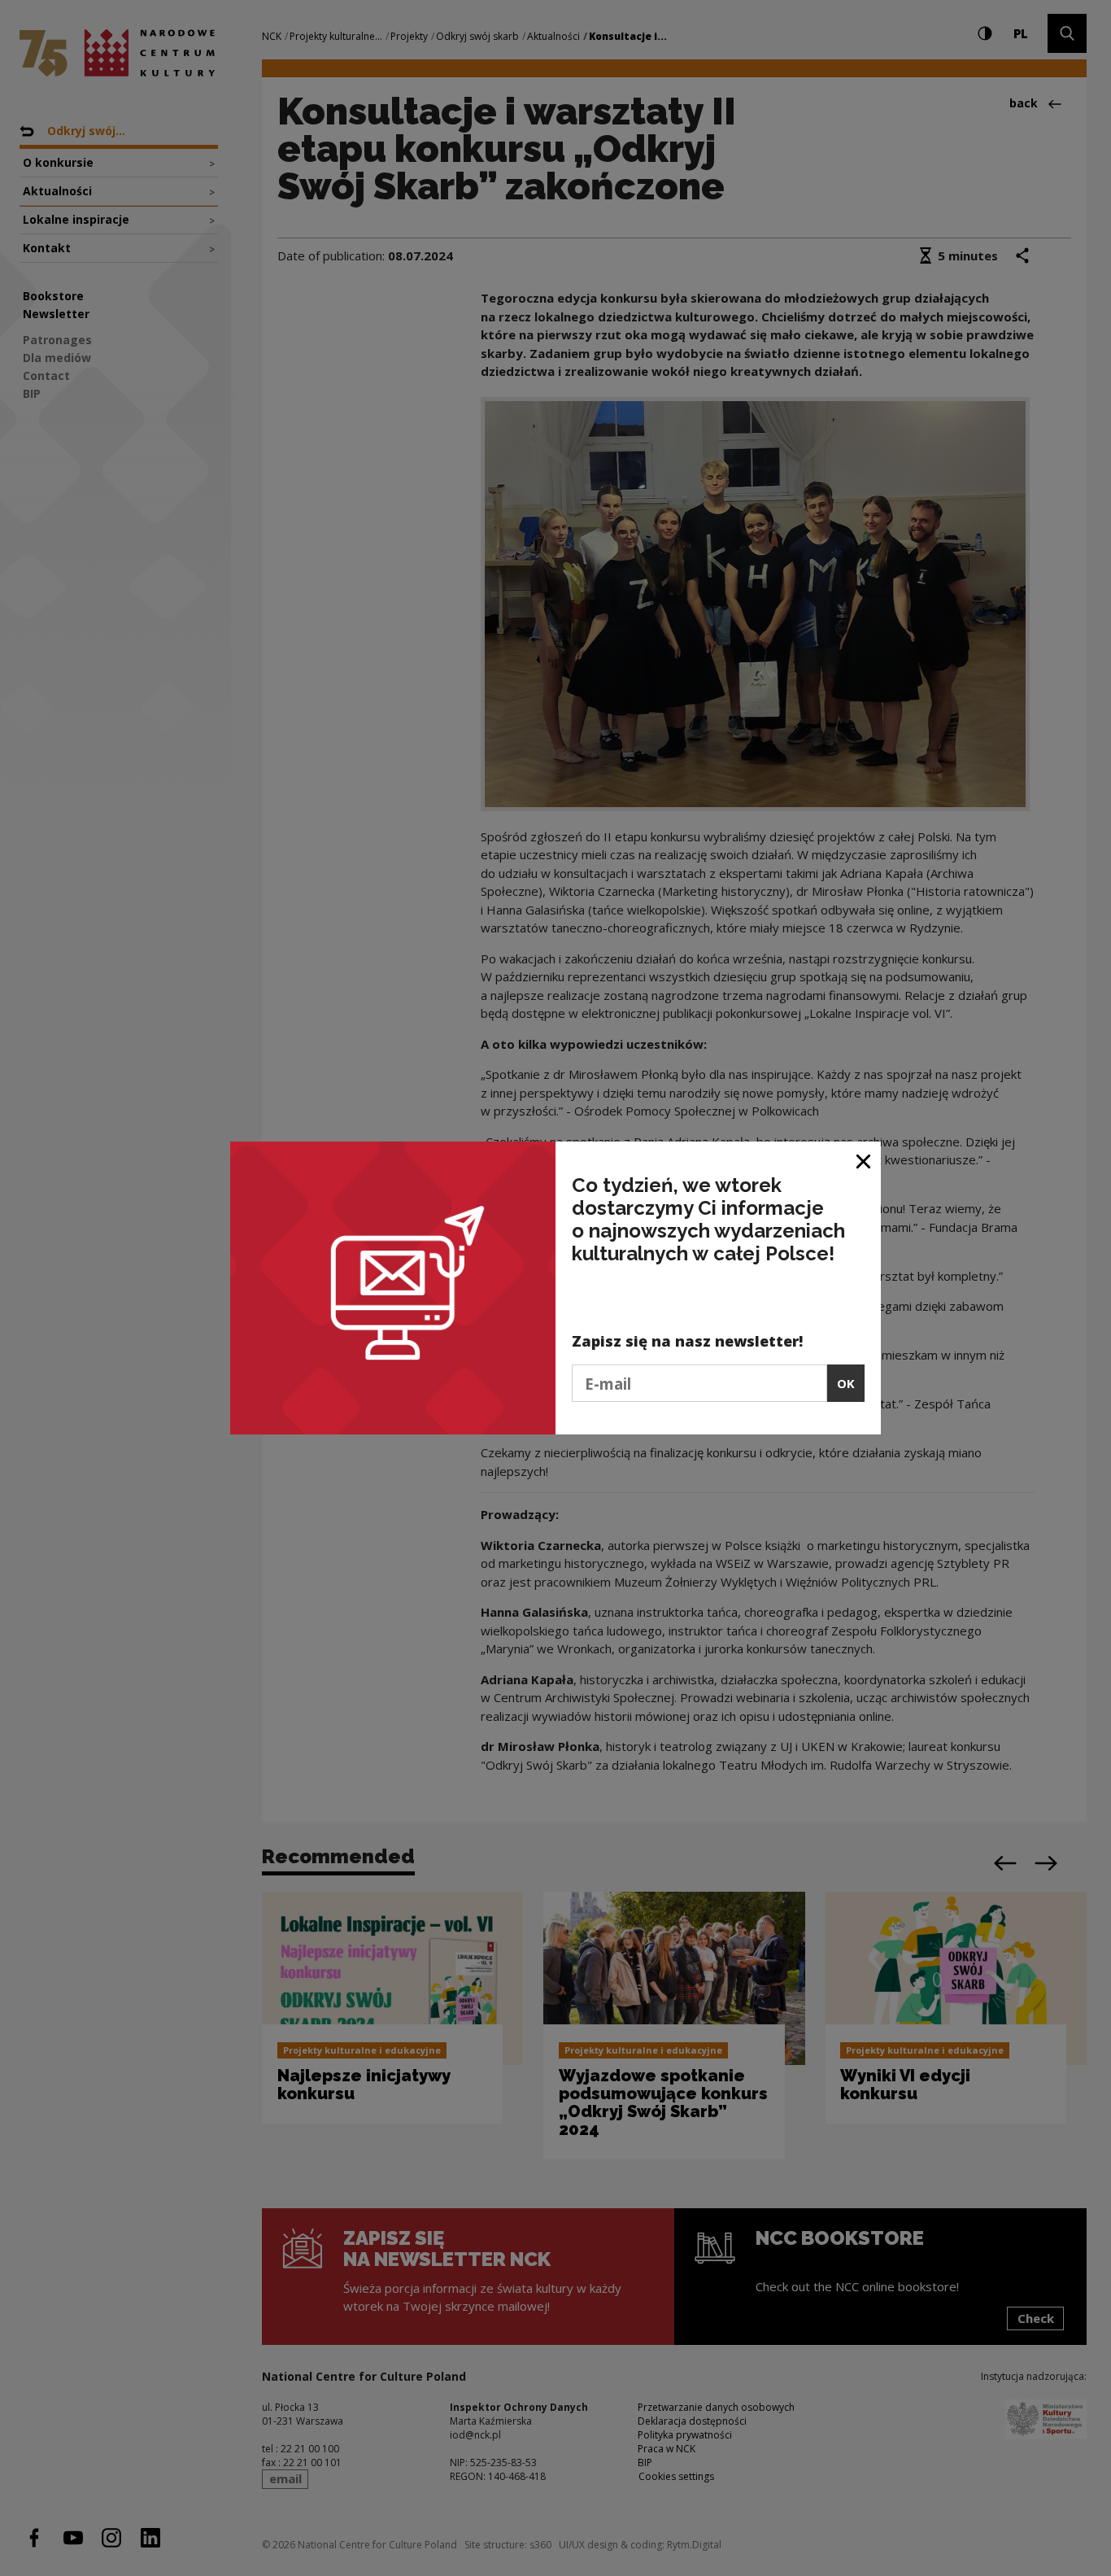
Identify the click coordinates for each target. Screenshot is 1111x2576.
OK (846, 1383)
